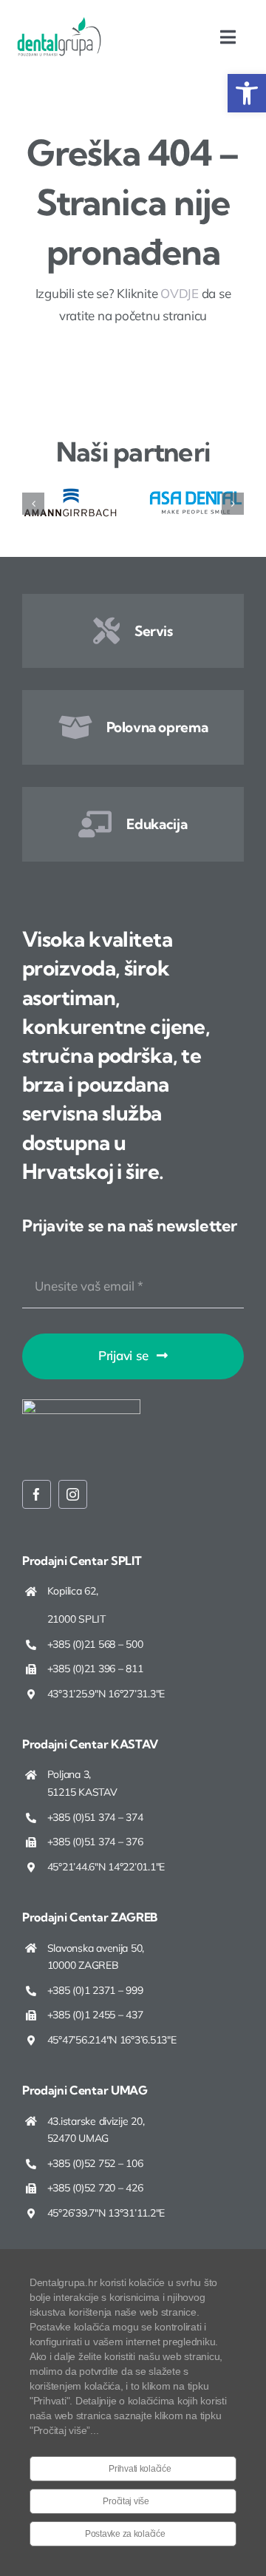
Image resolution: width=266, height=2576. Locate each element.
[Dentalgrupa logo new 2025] (59, 23)
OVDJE (180, 293)
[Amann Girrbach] (70, 491)
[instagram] (73, 1494)
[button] (247, 93)
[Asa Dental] (196, 491)
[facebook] (37, 1494)
